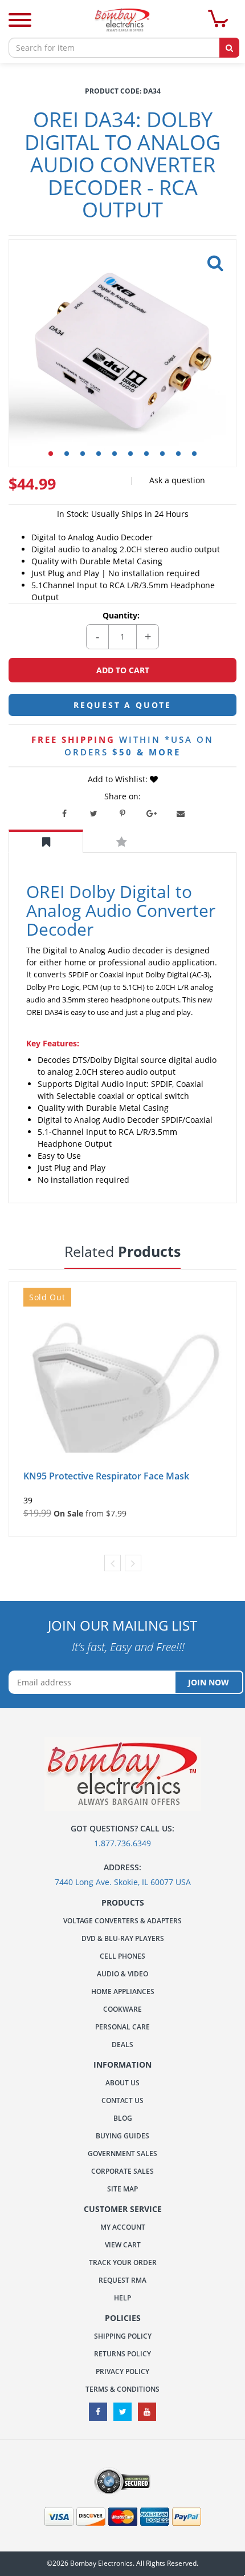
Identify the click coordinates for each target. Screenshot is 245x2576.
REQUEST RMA (122, 2280)
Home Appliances (123, 1991)
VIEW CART (123, 2245)
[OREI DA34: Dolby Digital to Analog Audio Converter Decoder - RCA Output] (213, 260)
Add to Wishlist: (119, 779)
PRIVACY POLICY (122, 2371)
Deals (122, 2045)
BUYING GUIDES (122, 2136)
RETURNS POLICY (122, 2354)
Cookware (122, 2009)
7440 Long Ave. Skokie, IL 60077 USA (123, 1882)
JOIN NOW (209, 1682)
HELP (122, 2298)
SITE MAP (122, 2189)
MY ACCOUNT (123, 2227)
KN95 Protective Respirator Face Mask (106, 1476)
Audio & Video (122, 1974)
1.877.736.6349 (122, 1843)
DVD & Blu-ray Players (123, 1938)
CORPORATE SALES (122, 2171)
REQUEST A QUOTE (122, 705)
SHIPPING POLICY (123, 2336)
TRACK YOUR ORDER (123, 2262)
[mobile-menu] (20, 21)
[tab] (46, 841)
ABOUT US (122, 2083)
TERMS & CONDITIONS (122, 2389)
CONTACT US (122, 2100)
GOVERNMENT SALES (122, 2154)
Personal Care (122, 2027)
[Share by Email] (181, 814)
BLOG (123, 2118)
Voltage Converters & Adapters (122, 1921)
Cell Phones (122, 1956)
